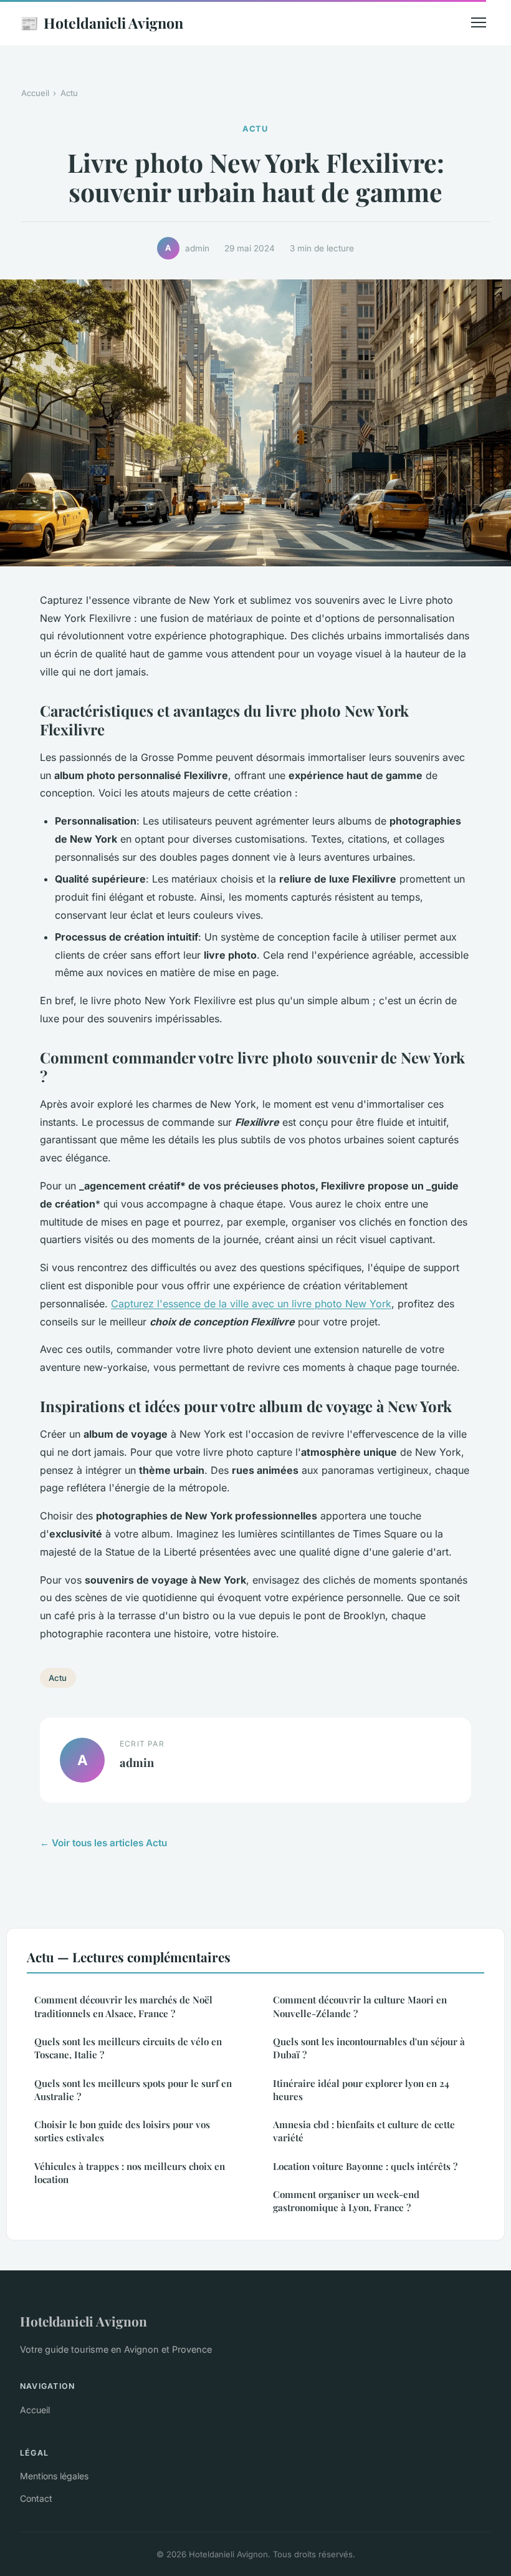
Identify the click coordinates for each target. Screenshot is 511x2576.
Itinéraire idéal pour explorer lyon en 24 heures (361, 2090)
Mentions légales (54, 2476)
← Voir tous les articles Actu (103, 1843)
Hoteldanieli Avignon (102, 22)
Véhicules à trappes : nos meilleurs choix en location (130, 2173)
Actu (69, 93)
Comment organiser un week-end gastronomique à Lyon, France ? (346, 2201)
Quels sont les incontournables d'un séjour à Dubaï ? (369, 2048)
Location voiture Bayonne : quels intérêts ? (365, 2166)
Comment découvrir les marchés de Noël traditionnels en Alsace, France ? (123, 2006)
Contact (36, 2498)
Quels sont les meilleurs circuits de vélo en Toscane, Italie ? (128, 2048)
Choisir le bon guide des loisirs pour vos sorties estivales (122, 2131)
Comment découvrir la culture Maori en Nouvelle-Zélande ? (360, 2006)
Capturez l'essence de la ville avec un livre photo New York (251, 1304)
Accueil (35, 93)
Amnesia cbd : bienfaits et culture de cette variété (364, 2131)
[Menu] (479, 22)
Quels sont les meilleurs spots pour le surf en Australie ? (133, 2090)
